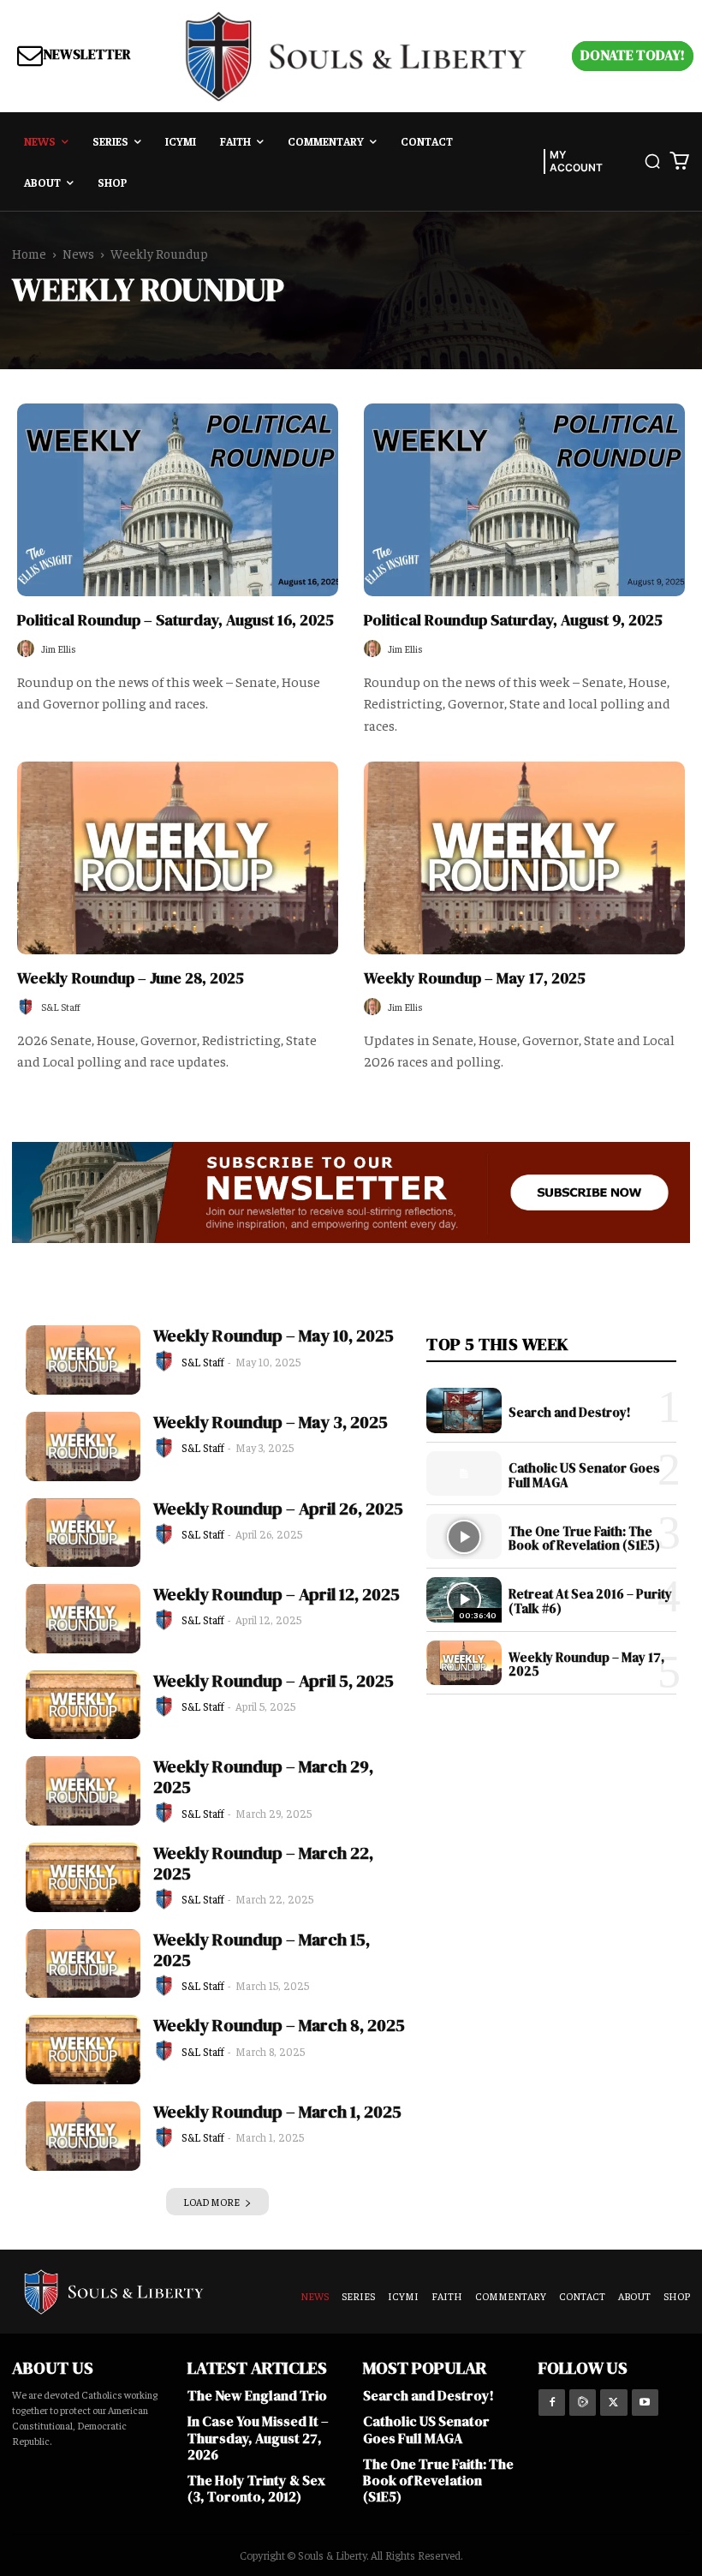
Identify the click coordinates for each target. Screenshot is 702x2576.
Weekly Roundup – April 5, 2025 (274, 1681)
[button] (652, 161)
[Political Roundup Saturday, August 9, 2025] (524, 500)
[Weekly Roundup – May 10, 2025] (83, 1360)
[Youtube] (645, 2403)
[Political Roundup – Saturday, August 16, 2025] (178, 500)
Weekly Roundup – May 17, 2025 (475, 978)
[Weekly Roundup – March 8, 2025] (83, 2050)
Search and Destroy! (570, 1412)
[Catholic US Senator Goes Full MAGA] (464, 1474)
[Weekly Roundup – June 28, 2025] (178, 858)
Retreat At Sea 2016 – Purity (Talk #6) (590, 1601)
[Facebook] (552, 2403)
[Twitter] (613, 2403)
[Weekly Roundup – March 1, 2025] (83, 2136)
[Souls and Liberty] (356, 56)
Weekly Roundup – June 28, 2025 (131, 978)
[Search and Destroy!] (464, 1411)
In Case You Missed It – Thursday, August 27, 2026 (258, 2437)
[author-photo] (28, 649)
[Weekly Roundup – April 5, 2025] (83, 1705)
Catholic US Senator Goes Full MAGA (584, 1475)
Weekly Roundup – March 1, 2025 (277, 2112)
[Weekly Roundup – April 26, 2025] (83, 1533)
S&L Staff (61, 1007)
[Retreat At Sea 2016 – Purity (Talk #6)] (464, 1600)
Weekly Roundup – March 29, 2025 (263, 1777)
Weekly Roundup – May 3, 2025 (271, 1422)
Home (29, 253)
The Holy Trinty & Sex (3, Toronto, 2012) (256, 2488)
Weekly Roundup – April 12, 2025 (277, 1594)
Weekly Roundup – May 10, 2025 (274, 1336)
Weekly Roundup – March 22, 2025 (263, 1863)
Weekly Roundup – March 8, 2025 (279, 2025)
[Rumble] (583, 2403)
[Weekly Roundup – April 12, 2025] (83, 1619)
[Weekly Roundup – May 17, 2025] (524, 858)
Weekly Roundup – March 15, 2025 (262, 1950)
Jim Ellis (59, 648)
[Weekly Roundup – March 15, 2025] (83, 1964)
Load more (211, 2202)
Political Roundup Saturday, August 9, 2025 (513, 620)
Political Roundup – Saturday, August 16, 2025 (175, 620)
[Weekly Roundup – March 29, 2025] (83, 1791)
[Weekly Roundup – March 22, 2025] (83, 1877)
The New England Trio (257, 2395)
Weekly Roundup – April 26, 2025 (278, 1509)
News (78, 253)
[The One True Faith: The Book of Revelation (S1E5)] (464, 1536)
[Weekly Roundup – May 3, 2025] (83, 1446)
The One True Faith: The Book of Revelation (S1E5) (584, 1539)
